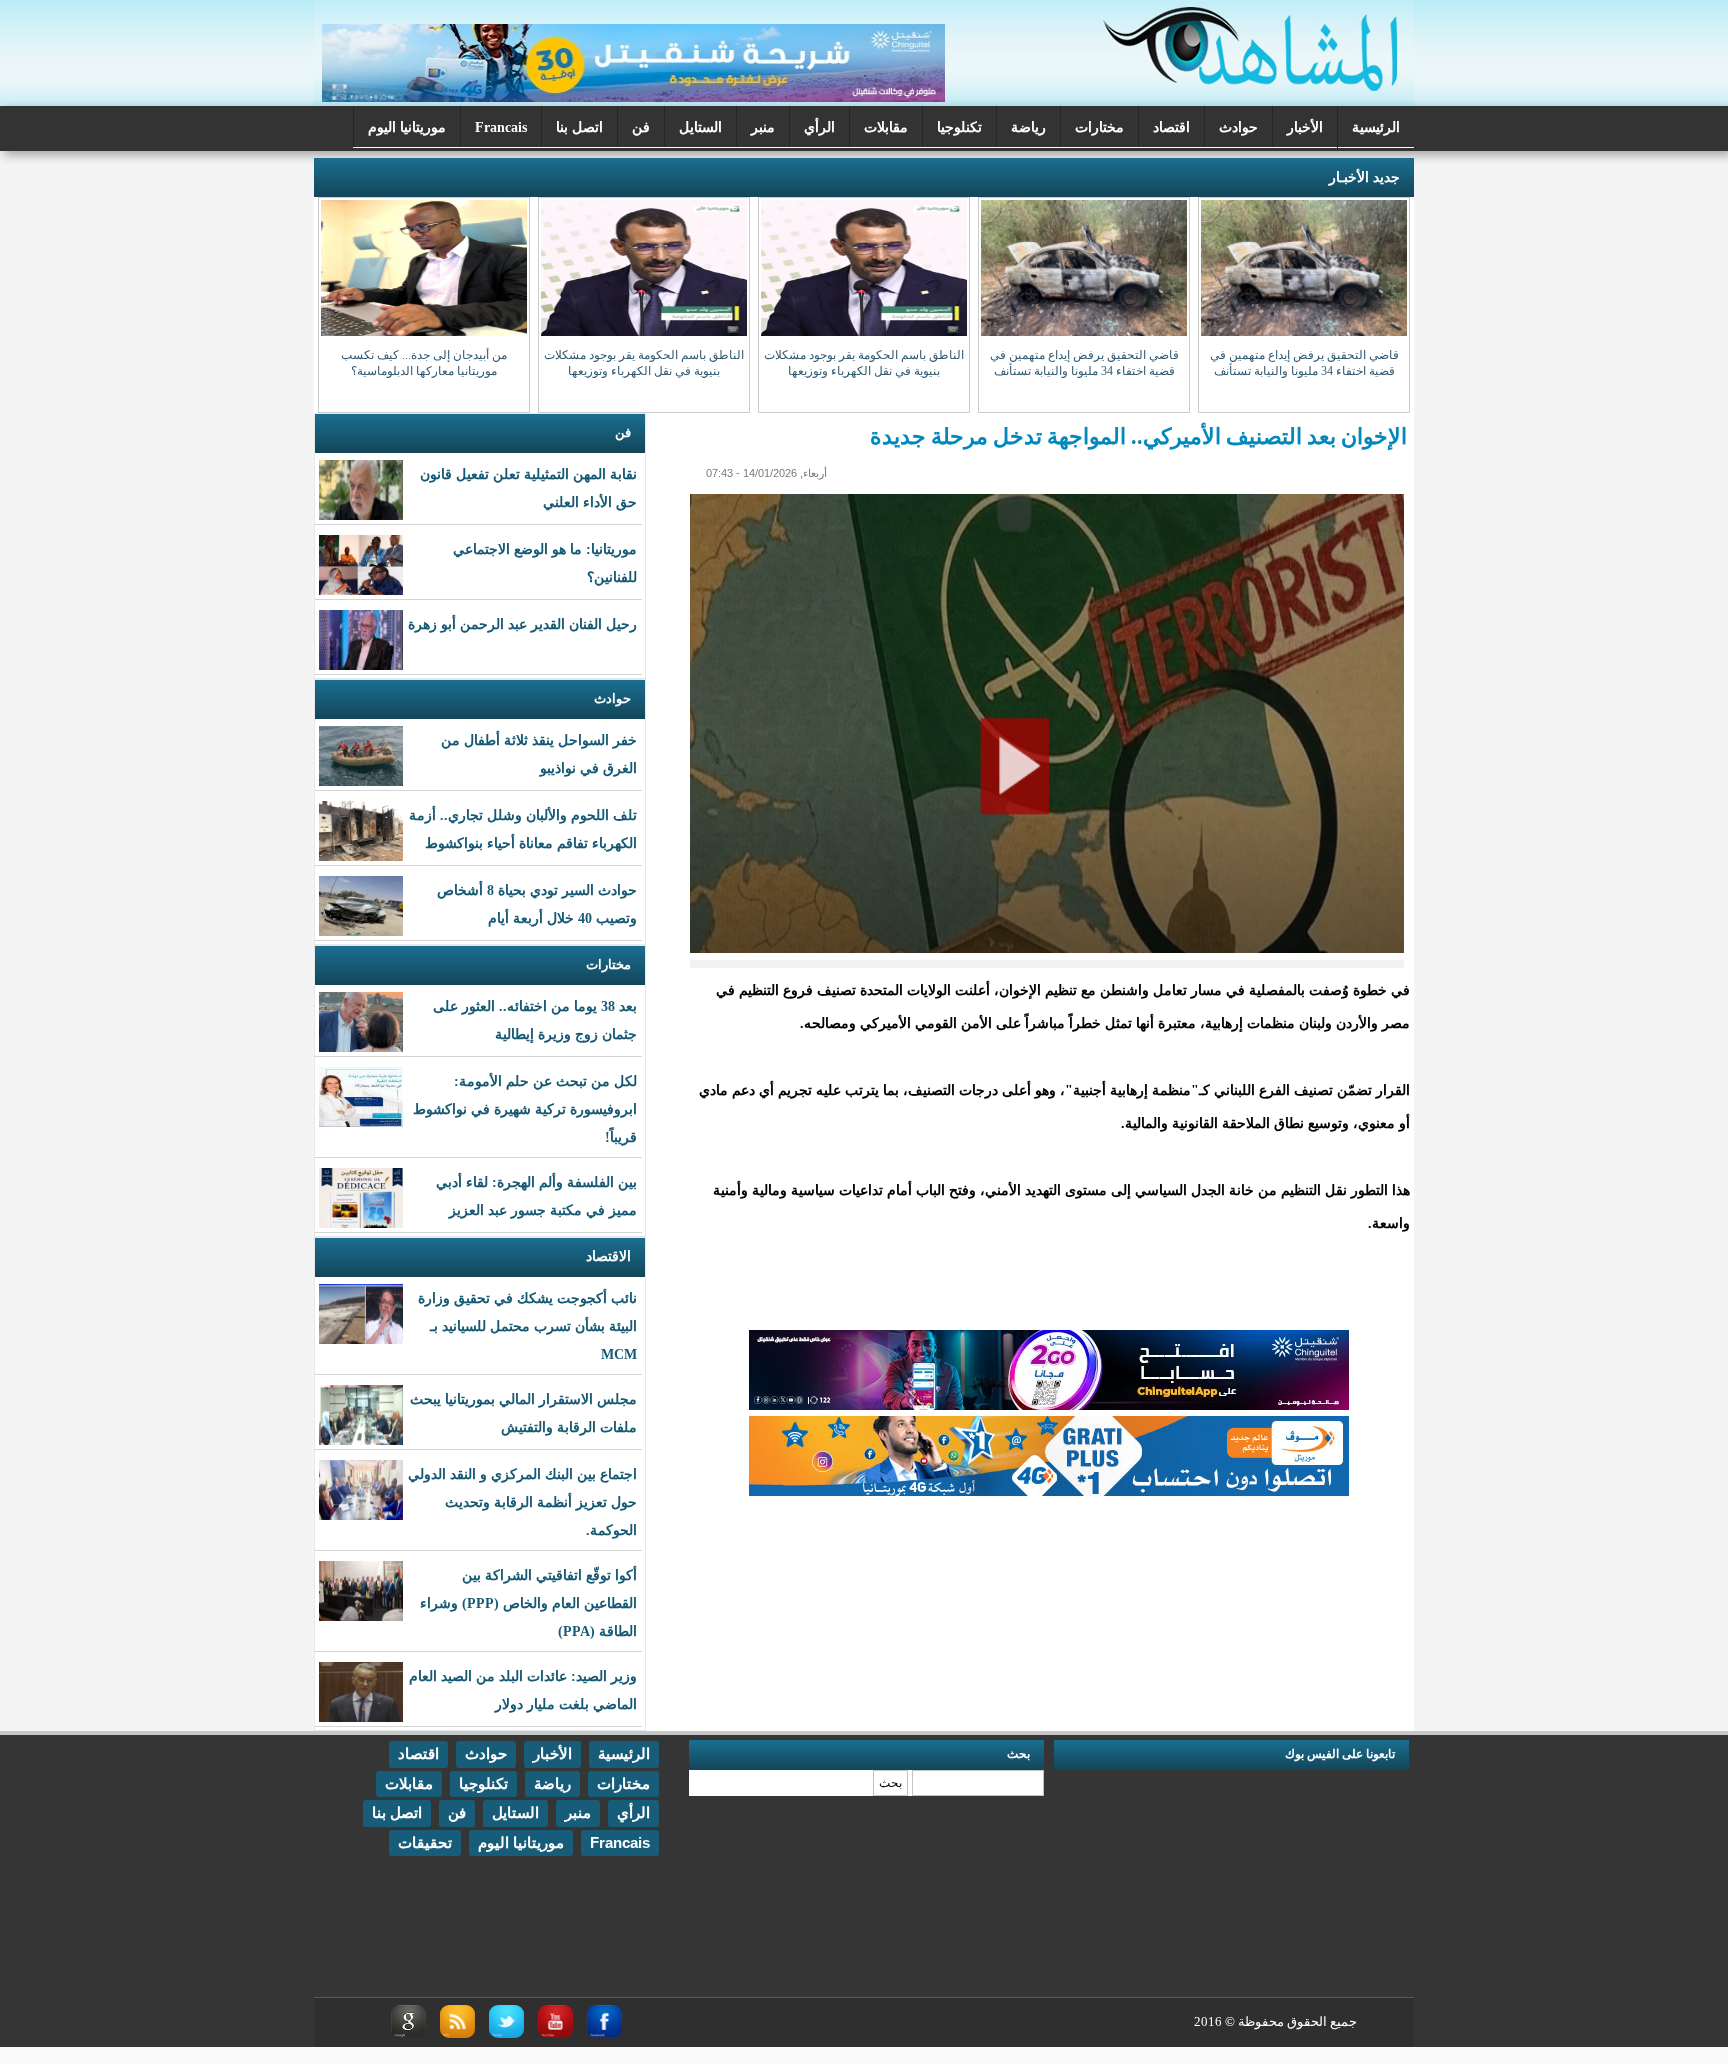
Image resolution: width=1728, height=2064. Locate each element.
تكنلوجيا (959, 127)
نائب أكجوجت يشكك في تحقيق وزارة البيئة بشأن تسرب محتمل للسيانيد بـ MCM (527, 1326)
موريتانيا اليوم (407, 127)
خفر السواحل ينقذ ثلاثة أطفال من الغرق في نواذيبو (539, 754)
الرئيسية (1376, 127)
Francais (501, 127)
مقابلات (886, 127)
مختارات (1099, 127)
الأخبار (1305, 127)
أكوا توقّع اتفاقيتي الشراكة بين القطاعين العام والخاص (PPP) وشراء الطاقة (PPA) (528, 1603)
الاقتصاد (608, 1256)
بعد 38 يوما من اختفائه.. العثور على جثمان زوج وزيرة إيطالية (535, 1020)
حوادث (1238, 127)
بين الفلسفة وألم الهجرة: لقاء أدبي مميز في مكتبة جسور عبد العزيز (536, 1196)
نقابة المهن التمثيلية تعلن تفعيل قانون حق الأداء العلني (528, 488)
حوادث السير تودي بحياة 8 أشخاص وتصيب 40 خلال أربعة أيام (537, 904)
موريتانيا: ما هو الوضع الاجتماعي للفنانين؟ (545, 563)
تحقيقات (425, 1842)
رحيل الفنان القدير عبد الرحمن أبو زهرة (522, 624)
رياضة (1028, 127)
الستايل (700, 127)
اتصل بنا (579, 127)
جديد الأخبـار (1364, 177)
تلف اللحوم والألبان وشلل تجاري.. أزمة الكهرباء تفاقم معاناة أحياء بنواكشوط (523, 829)
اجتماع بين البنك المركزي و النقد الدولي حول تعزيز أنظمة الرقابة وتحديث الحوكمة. (522, 1502)
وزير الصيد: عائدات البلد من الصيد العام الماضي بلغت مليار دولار (523, 1690)
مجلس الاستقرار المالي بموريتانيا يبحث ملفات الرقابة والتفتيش (523, 1413)
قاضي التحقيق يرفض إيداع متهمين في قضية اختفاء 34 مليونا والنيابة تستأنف (1304, 363)
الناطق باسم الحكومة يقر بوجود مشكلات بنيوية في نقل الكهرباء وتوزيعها (864, 363)
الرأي (819, 127)
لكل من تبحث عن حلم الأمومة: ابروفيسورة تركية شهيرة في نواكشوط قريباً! (525, 1109)
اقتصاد (1171, 127)
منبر (763, 127)
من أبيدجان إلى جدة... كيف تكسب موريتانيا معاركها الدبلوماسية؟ (424, 363)
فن (641, 127)
